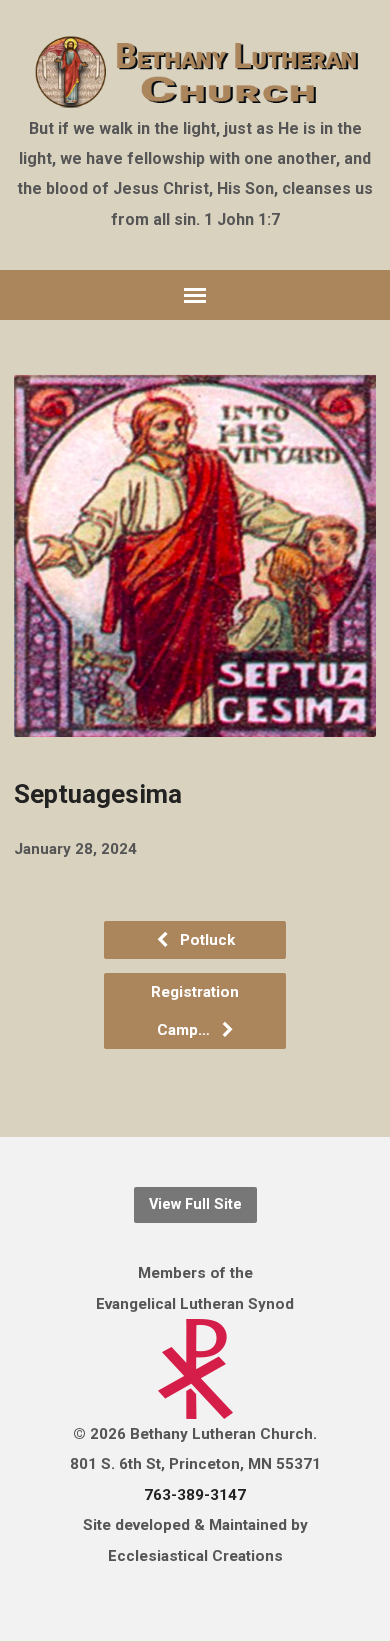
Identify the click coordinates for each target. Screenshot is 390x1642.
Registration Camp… (195, 1011)
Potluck (205, 940)
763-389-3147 (195, 1495)
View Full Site (195, 1204)
